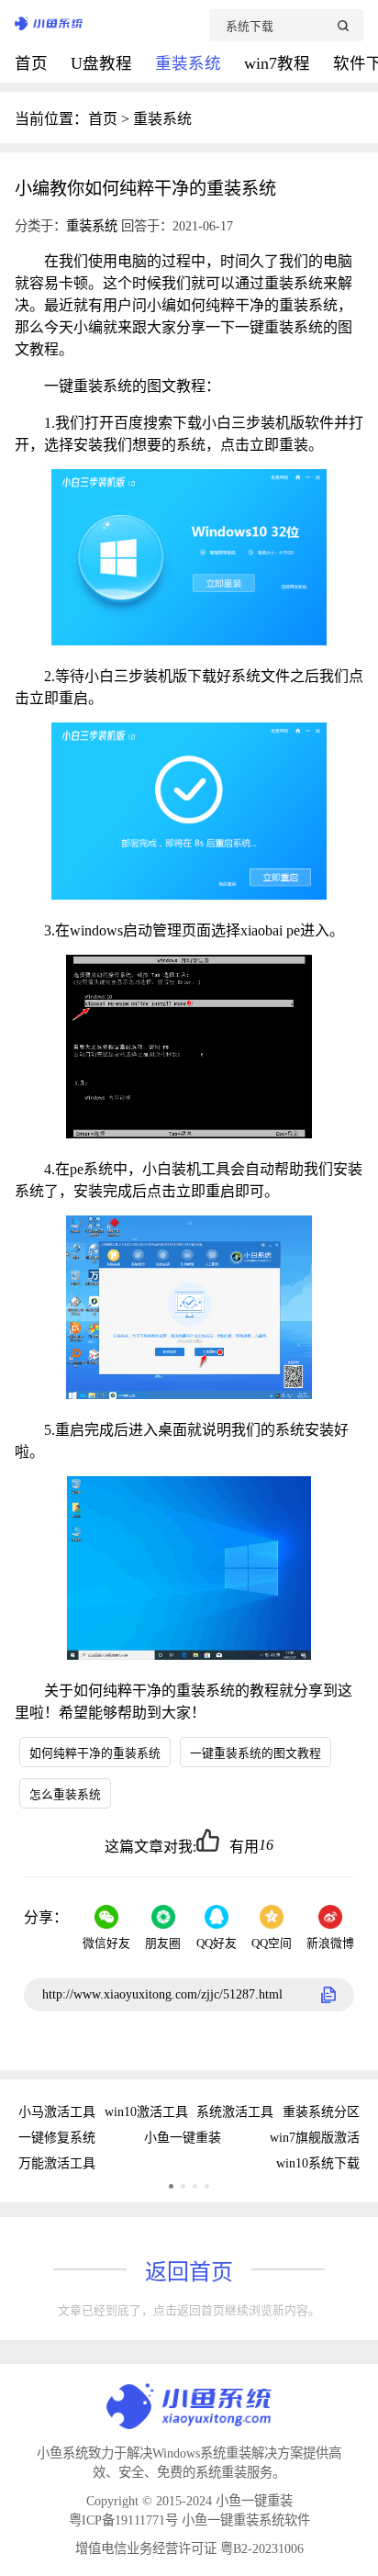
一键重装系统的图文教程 (256, 1753)
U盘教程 (104, 63)
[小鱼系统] (112, 25)
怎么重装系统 (65, 1795)
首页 (33, 63)
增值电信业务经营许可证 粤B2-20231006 (189, 2548)
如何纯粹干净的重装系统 (95, 1753)
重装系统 (190, 63)
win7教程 (279, 63)
